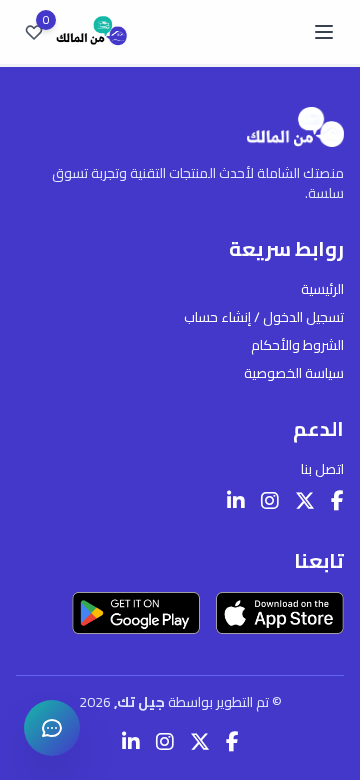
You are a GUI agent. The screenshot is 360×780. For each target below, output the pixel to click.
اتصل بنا (322, 469)
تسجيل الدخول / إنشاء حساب (264, 317)
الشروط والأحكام (297, 345)
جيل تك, (141, 702)
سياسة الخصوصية (294, 373)
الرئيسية (322, 289)
